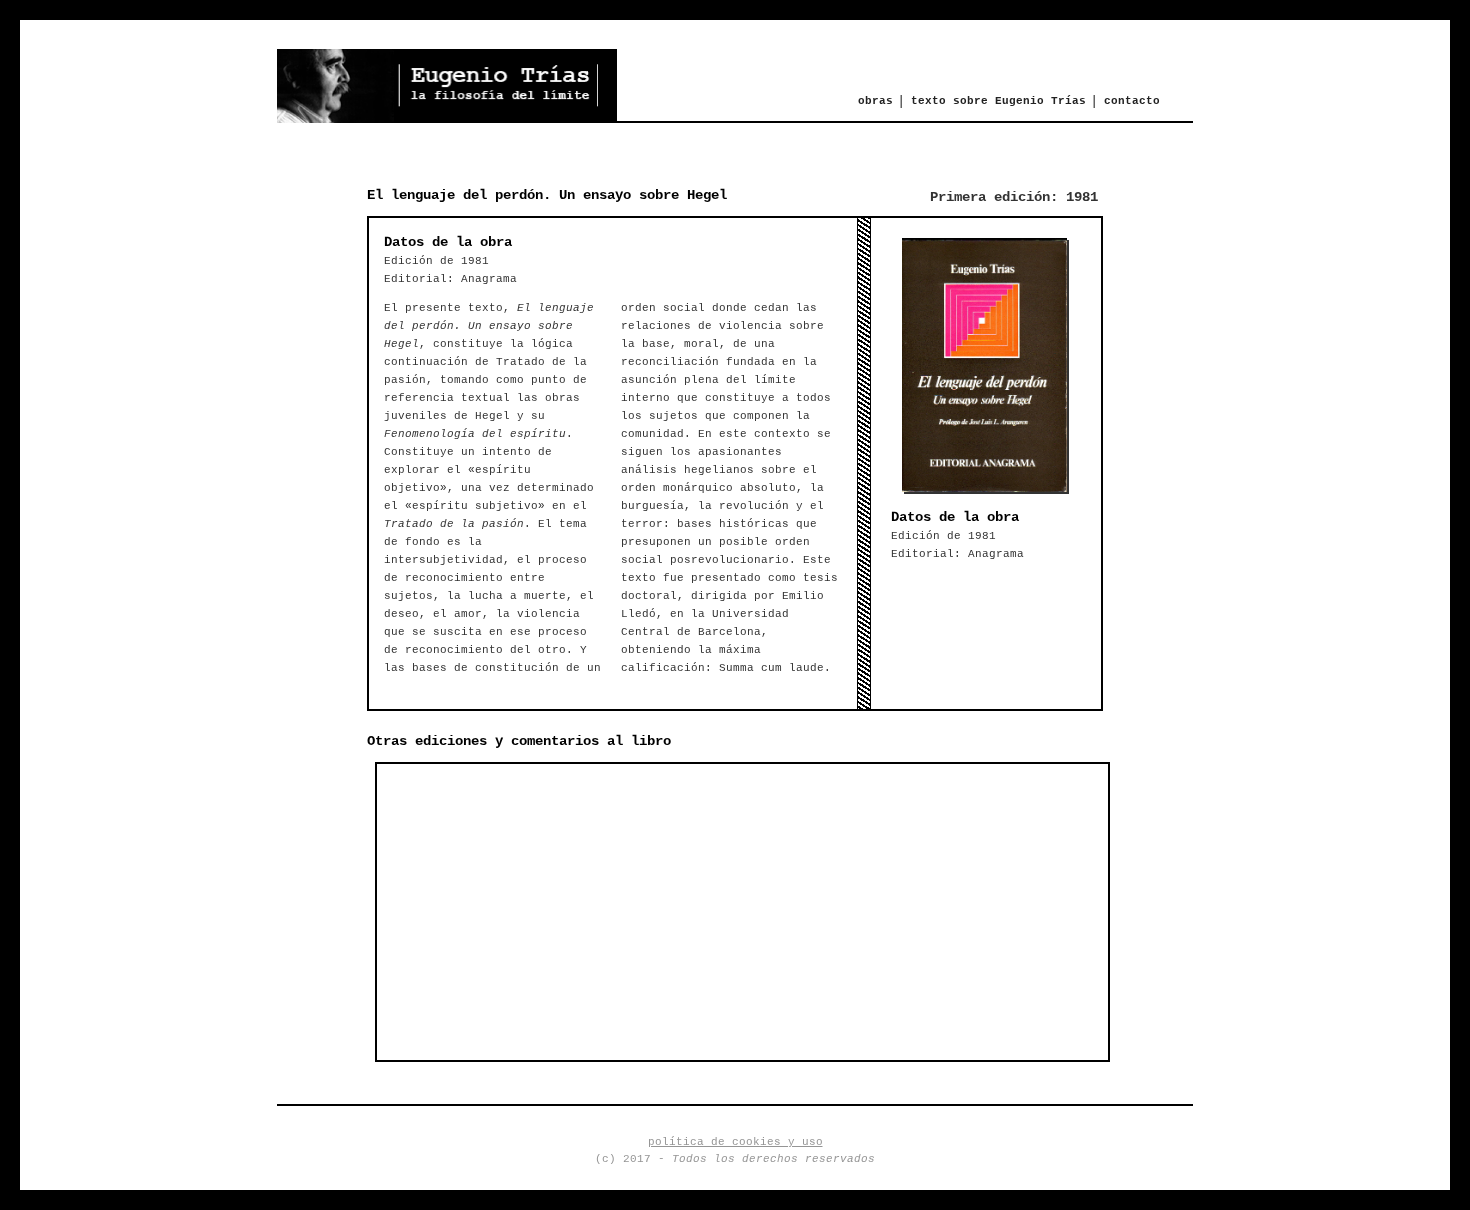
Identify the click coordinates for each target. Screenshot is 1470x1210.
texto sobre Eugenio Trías (998, 101)
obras (875, 101)
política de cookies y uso (735, 1142)
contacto (1132, 101)
